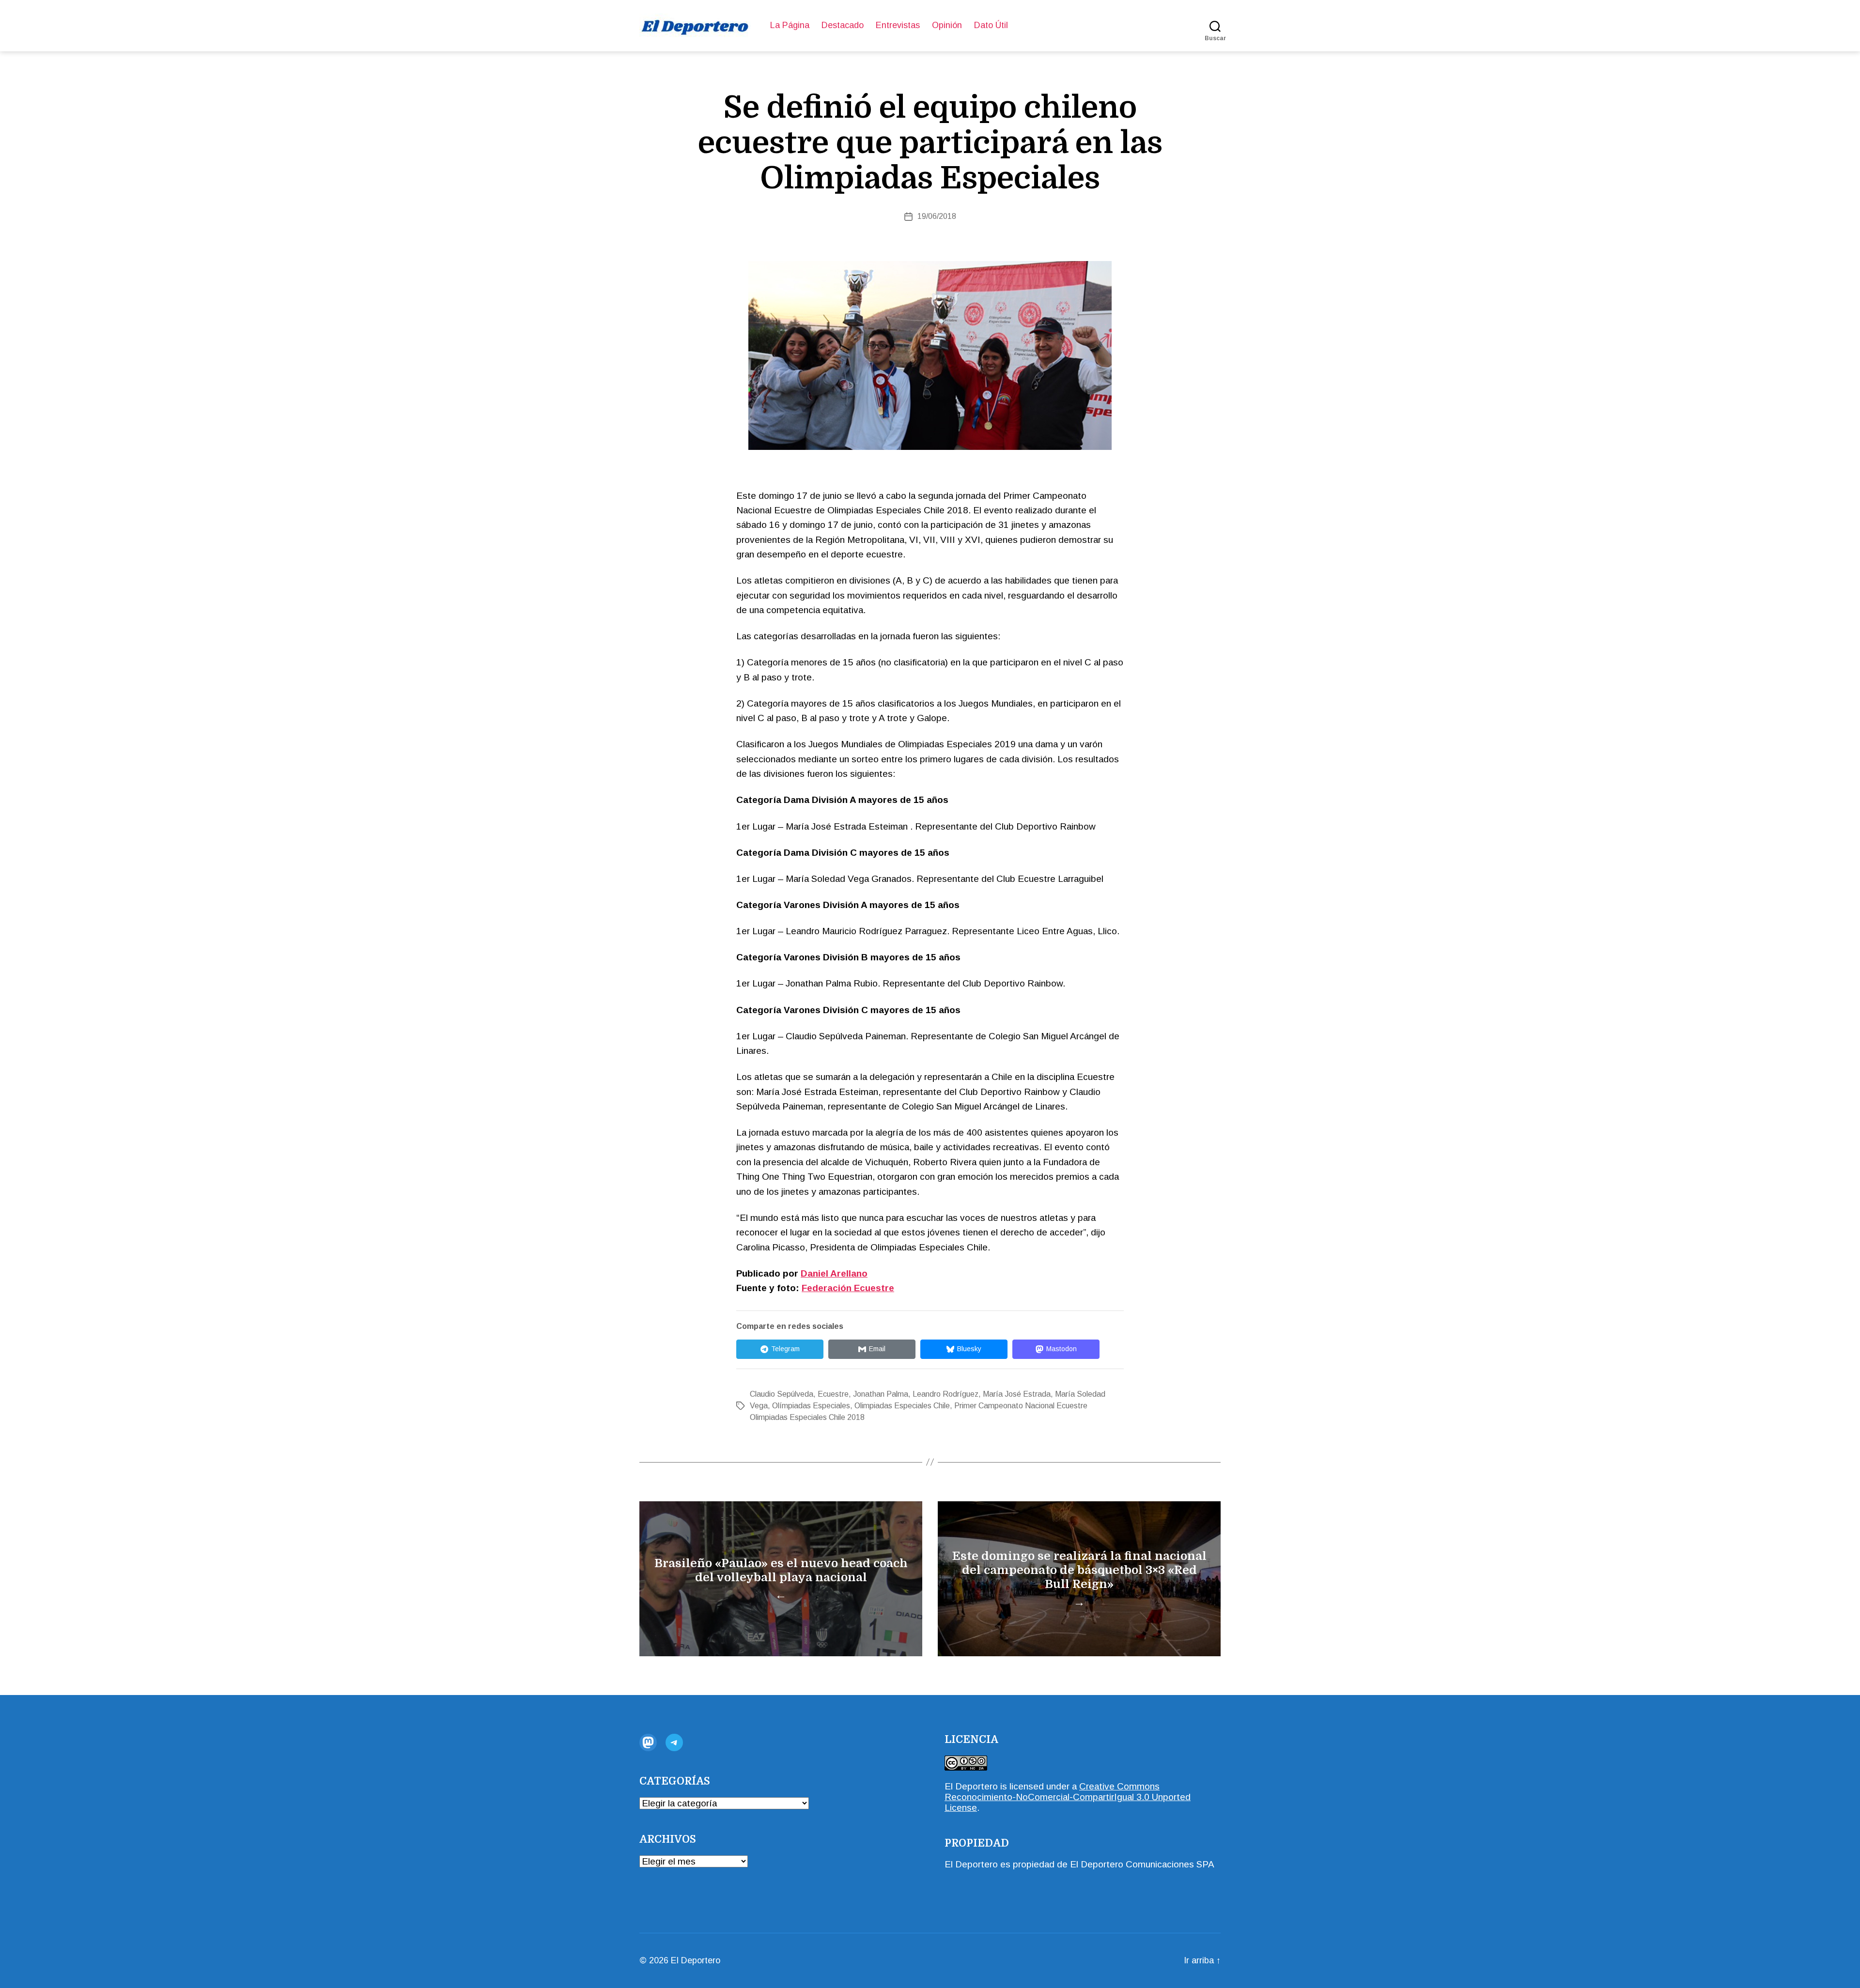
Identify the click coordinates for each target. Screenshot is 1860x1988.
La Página (790, 25)
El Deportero (696, 1960)
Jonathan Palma (881, 1394)
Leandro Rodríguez (945, 1394)
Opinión (947, 25)
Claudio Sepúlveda (782, 1394)
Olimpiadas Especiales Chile (902, 1406)
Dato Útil (991, 25)
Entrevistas (898, 25)
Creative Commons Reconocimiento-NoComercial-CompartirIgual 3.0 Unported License (1068, 1797)
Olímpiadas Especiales (811, 1406)
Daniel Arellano (834, 1273)
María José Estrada (1017, 1394)
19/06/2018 (937, 216)
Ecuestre (833, 1394)
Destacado (843, 25)
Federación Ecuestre (848, 1288)
